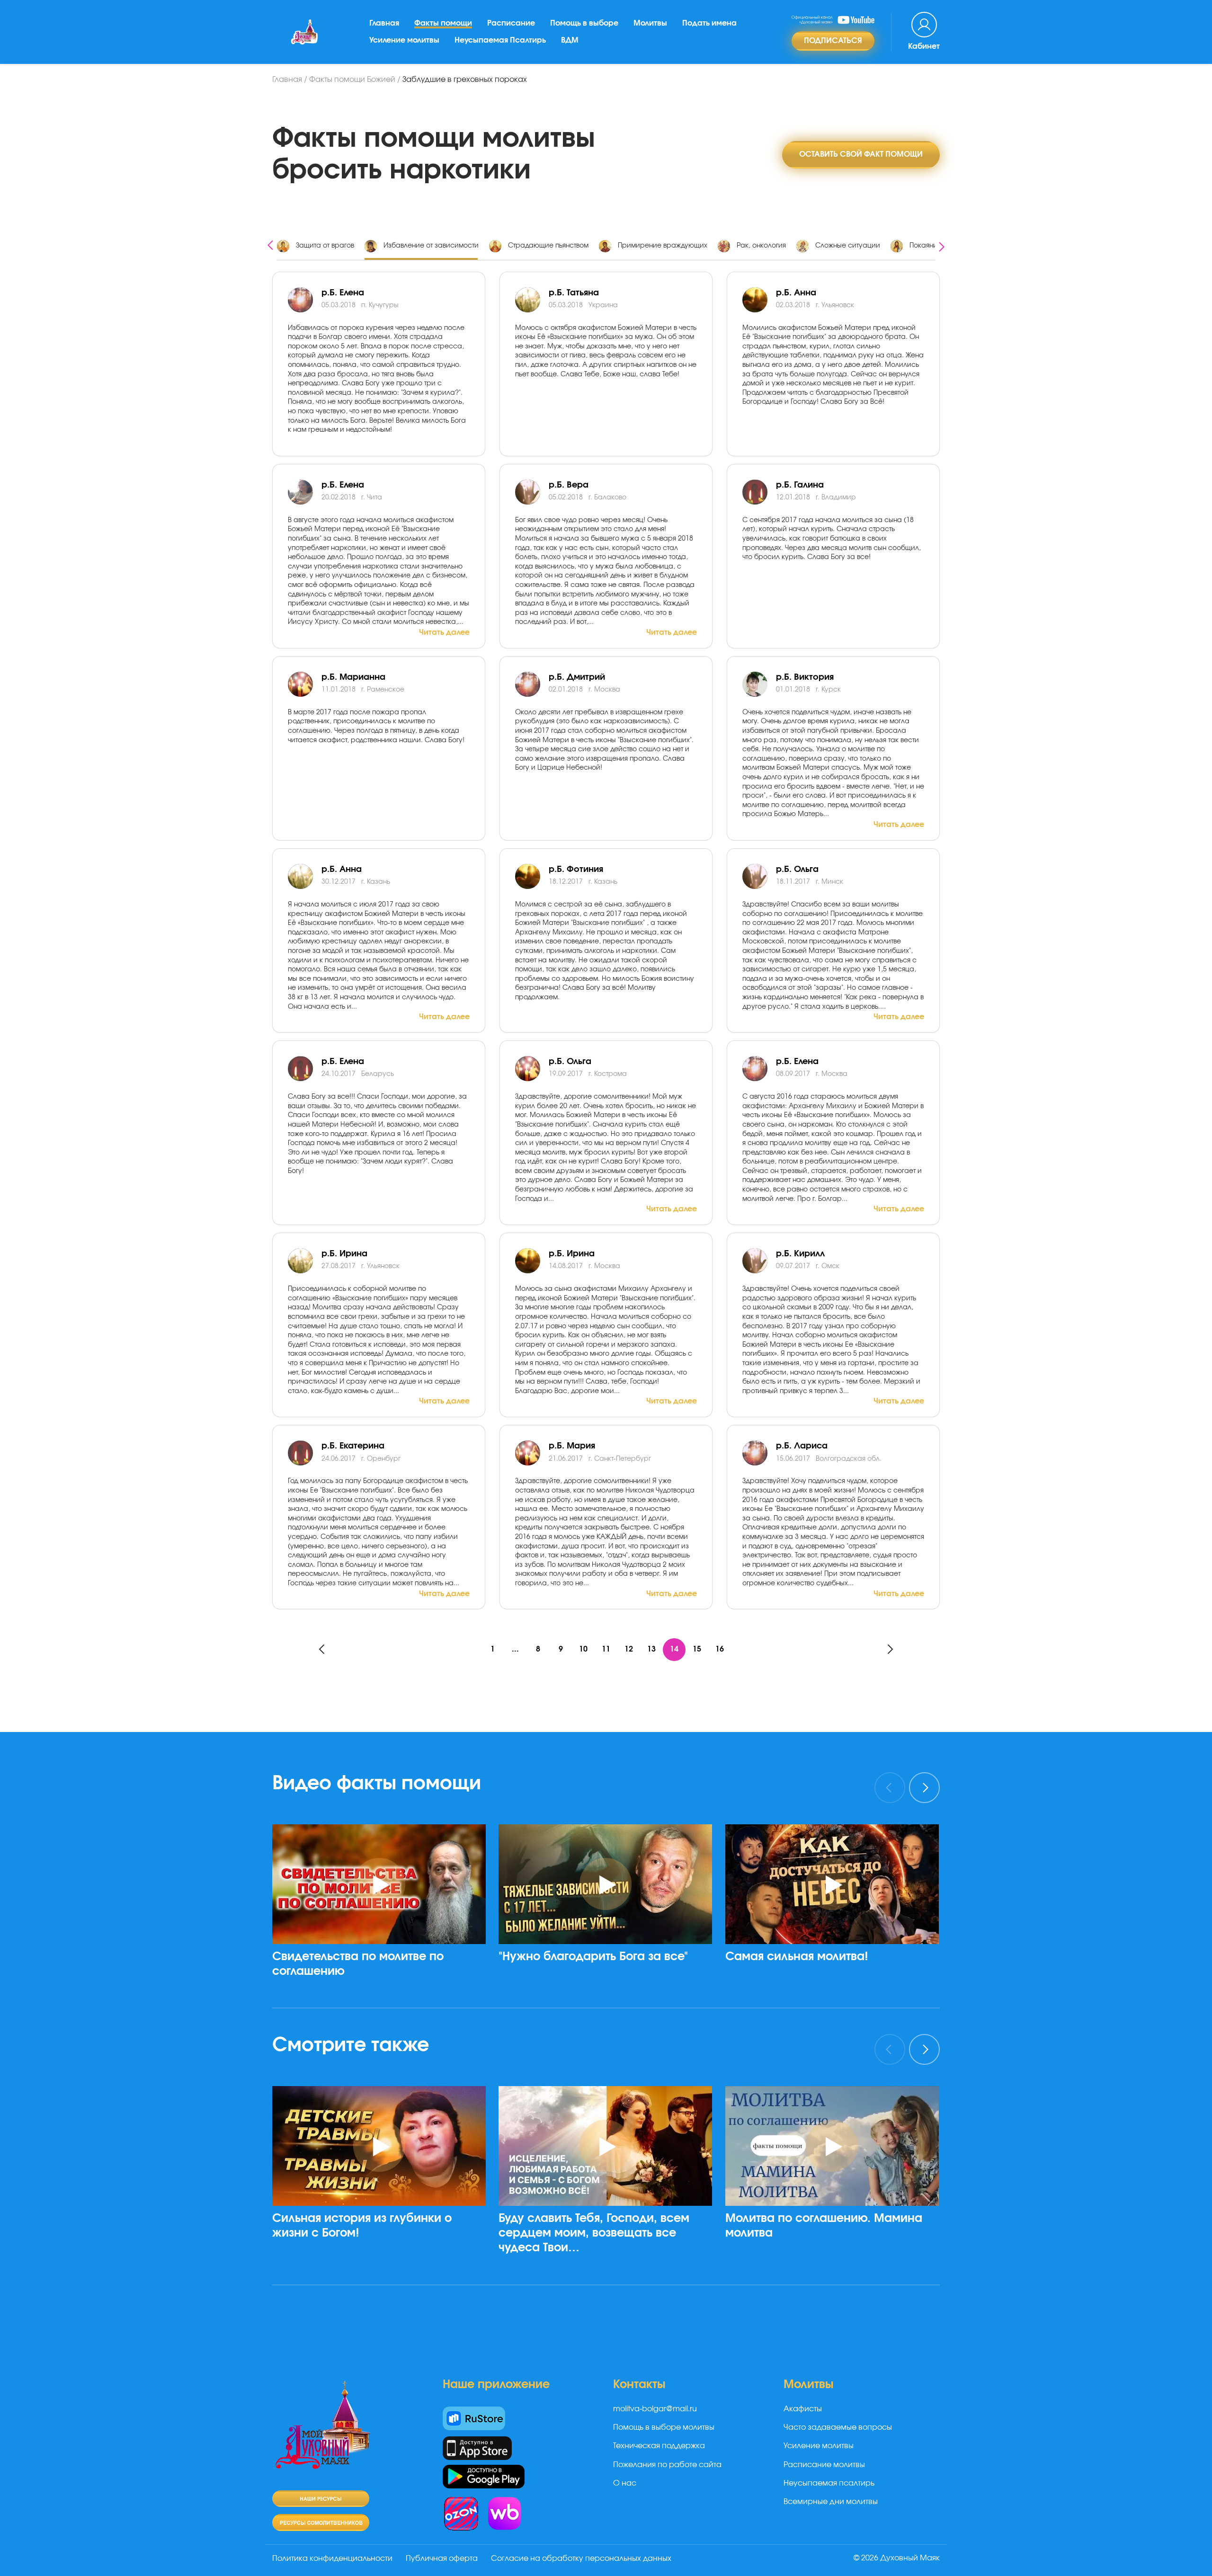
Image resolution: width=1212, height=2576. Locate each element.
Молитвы (650, 23)
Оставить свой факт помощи (861, 154)
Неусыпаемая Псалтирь (500, 40)
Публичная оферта (442, 2558)
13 (651, 1649)
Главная (384, 23)
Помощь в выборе (584, 23)
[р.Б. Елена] (305, 492)
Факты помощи (443, 23)
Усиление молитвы (404, 40)
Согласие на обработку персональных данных (581, 2558)
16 (720, 1649)
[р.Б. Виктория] (759, 684)
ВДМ (570, 40)
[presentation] (270, 244)
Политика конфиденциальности (332, 2558)
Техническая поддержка (659, 2446)
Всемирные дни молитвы (831, 2502)
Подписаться (833, 41)
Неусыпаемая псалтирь (829, 2483)
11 (606, 1649)
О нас (625, 2483)
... (515, 1649)
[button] (383, 2008)
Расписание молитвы (824, 2465)
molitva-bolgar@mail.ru (655, 2409)
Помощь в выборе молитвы (664, 2427)
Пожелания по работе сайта (667, 2465)
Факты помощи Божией (352, 80)
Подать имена (709, 23)
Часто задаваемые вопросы (838, 2427)
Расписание (511, 23)
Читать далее (444, 632)
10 (583, 1649)
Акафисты (803, 2409)
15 (697, 1649)
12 (629, 1649)
